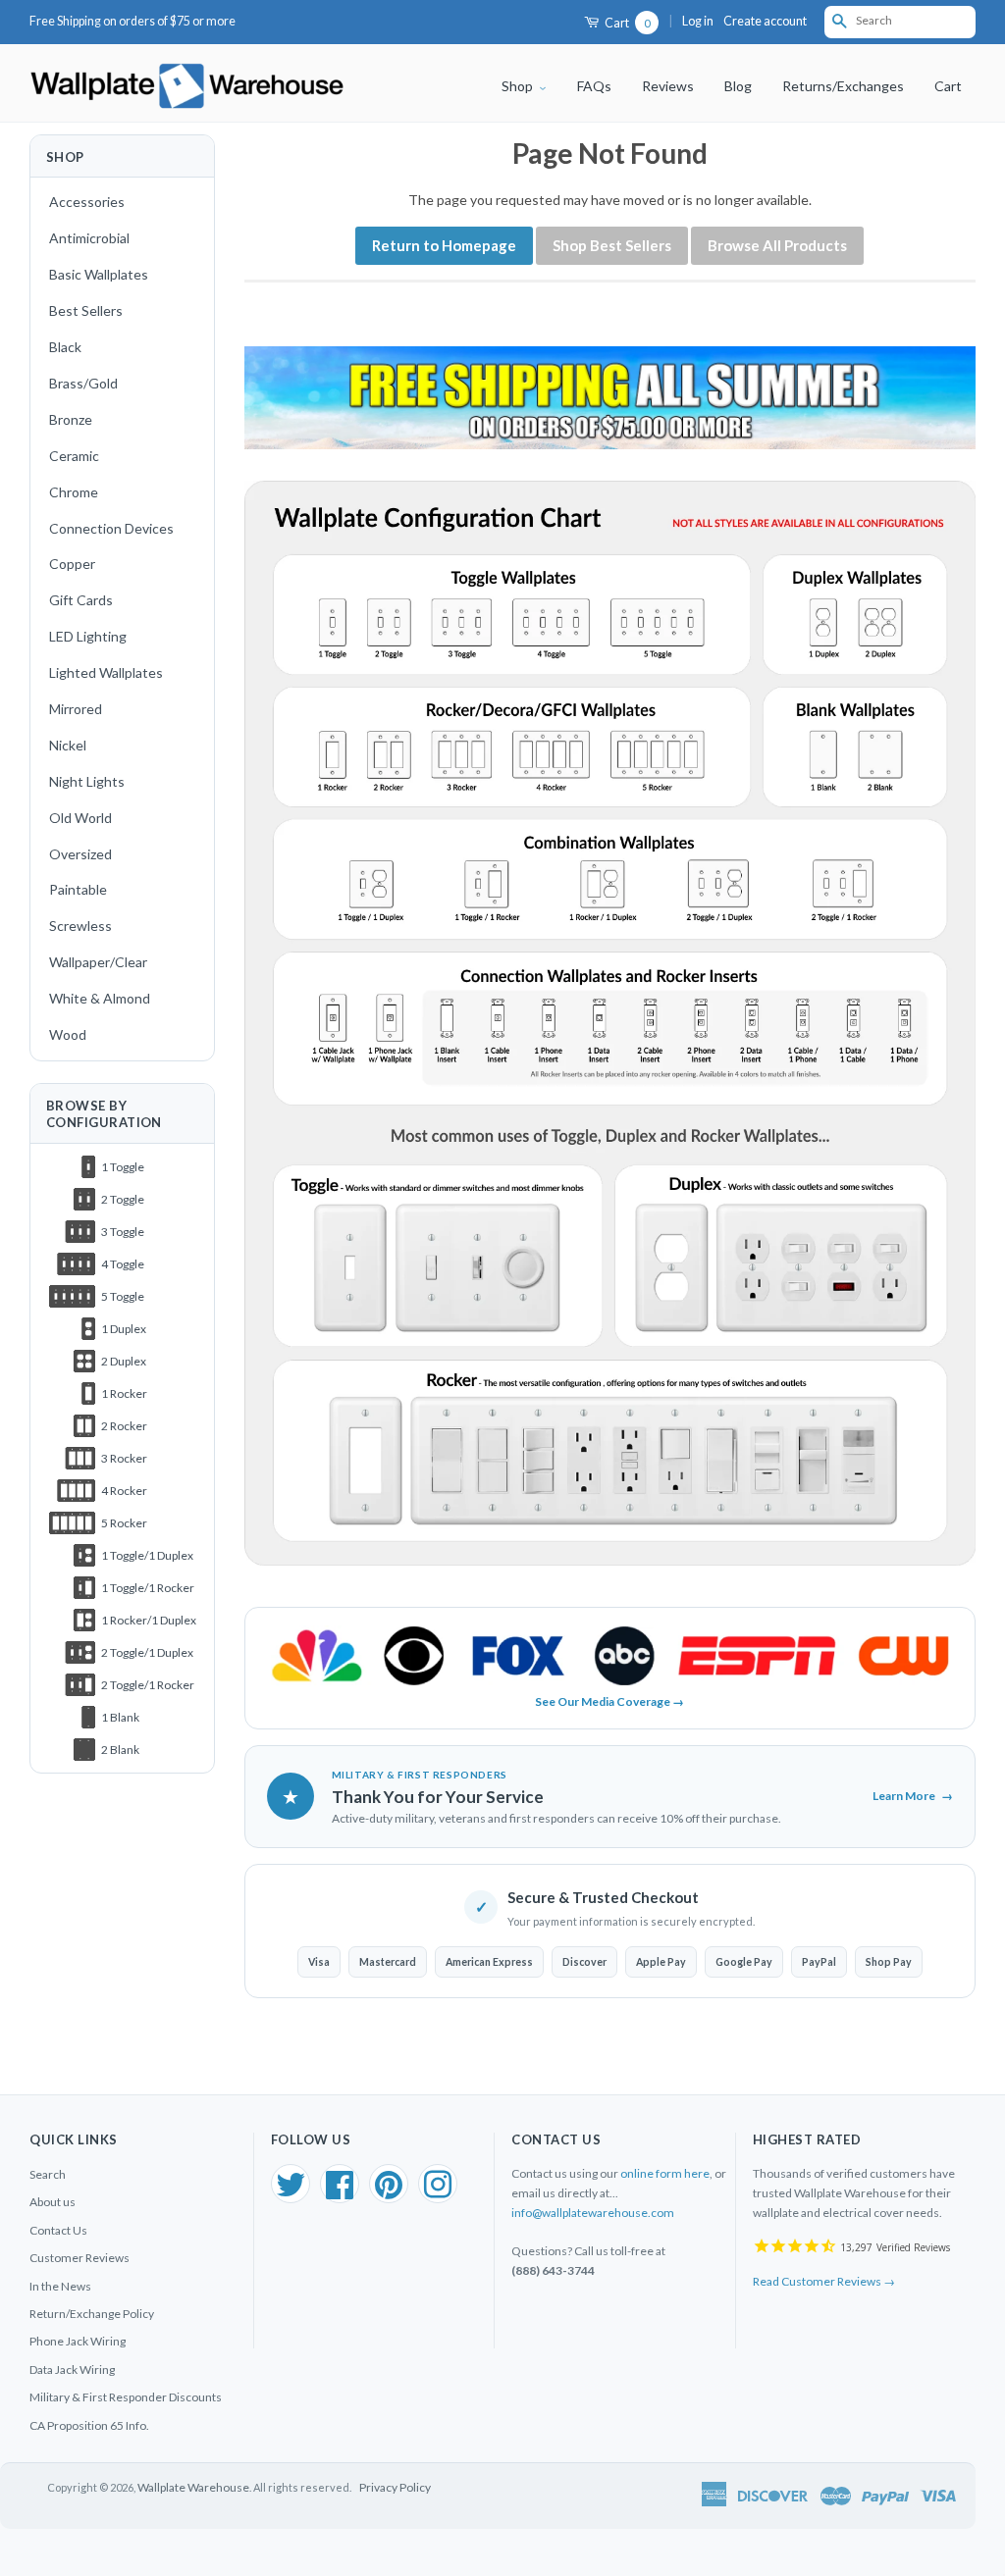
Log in (698, 21)
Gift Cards (81, 600)
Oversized (80, 854)
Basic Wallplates (99, 274)
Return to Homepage (444, 245)
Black (65, 347)
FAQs (594, 86)
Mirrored (76, 709)
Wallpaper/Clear (98, 962)
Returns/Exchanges (843, 86)
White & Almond (100, 998)
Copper (72, 564)
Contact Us (58, 2230)
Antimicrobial (89, 238)
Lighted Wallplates (106, 672)
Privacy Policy (395, 2487)
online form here (665, 2173)
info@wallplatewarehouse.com (593, 2213)
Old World (80, 818)
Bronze (71, 419)
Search (48, 2174)
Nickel (68, 745)
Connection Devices (111, 528)
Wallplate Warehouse (193, 2487)
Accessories (87, 202)
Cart (626, 23)
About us (53, 2202)
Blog (738, 86)
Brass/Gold (83, 383)
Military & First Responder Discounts (126, 2397)
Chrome (74, 492)
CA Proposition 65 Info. (89, 2425)
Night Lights (87, 781)
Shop (519, 86)
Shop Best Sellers (612, 245)
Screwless (80, 926)
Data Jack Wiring (72, 2370)
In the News (60, 2286)
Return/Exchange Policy (92, 2314)
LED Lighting (88, 636)
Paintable (78, 889)
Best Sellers (86, 310)
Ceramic (74, 456)
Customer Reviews (79, 2258)
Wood (68, 1034)
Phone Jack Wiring (78, 2341)
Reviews (668, 86)
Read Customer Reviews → (824, 2281)
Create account (765, 21)
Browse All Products (777, 245)
